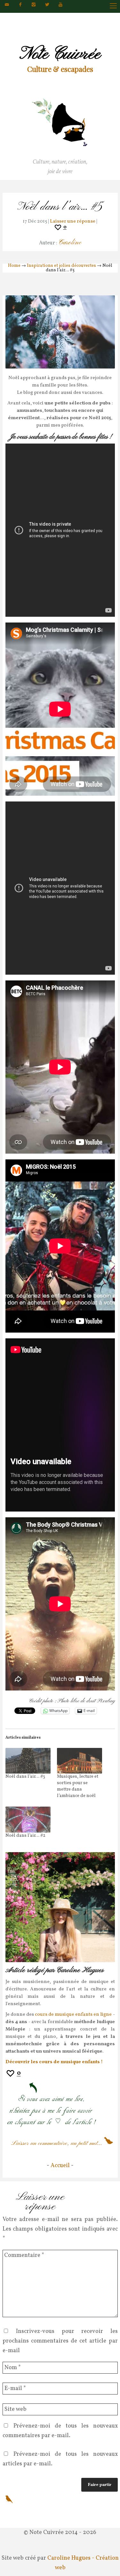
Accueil (60, 2166)
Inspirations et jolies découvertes (61, 266)
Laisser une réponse (73, 221)
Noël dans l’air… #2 (25, 1836)
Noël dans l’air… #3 (25, 1777)
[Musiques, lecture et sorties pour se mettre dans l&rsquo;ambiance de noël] (80, 1761)
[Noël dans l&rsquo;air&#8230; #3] (28, 1761)
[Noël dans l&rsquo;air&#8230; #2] (28, 1820)
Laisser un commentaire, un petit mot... (57, 2144)
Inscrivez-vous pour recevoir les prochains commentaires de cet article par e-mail (60, 2341)
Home (14, 266)
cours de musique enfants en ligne (73, 2015)
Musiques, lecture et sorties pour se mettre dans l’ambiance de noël (78, 1786)
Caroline (70, 243)
